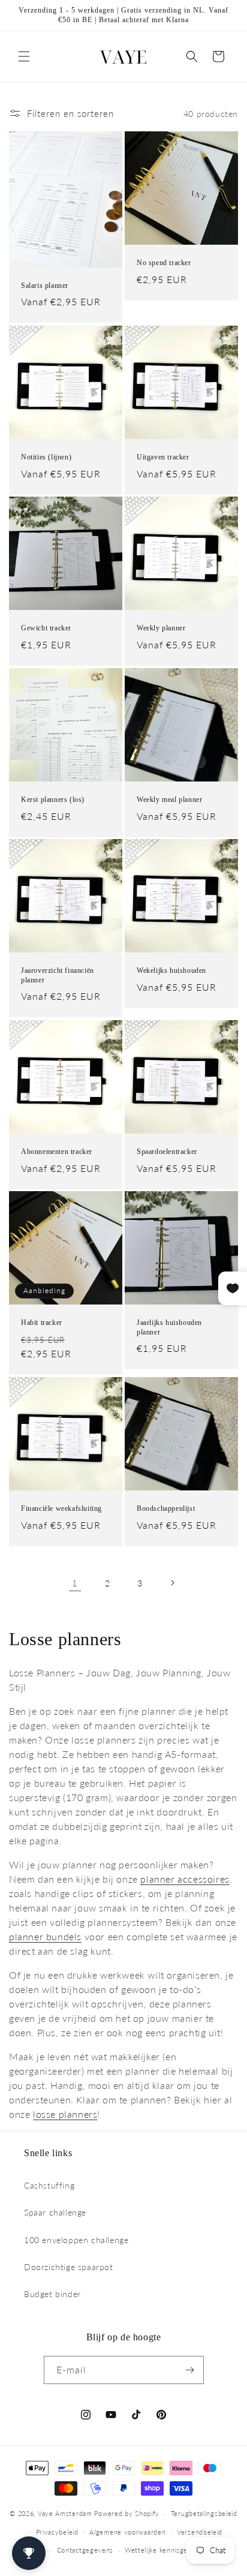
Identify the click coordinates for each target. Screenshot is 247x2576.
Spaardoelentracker (167, 1152)
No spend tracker (164, 263)
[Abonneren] (190, 2370)
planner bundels (45, 1936)
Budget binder (52, 2294)
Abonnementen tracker (57, 1152)
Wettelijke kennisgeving (163, 2550)
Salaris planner (45, 285)
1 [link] (75, 1583)
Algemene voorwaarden (127, 2532)
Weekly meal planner (169, 799)
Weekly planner (161, 628)
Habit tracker (42, 1322)
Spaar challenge (55, 2212)
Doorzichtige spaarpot (69, 2267)
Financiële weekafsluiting (61, 1508)
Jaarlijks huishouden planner (169, 1327)
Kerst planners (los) (53, 799)
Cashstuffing (49, 2185)
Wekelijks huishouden (171, 970)
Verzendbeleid (200, 2532)
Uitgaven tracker (163, 457)
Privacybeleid (57, 2532)
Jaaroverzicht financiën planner (58, 975)
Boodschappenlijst (166, 1508)
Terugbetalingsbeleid (204, 2513)
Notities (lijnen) (46, 457)
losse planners (65, 2114)
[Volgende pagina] (172, 1583)
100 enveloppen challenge (76, 2240)
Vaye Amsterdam (65, 2513)
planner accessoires (185, 1879)
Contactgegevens (85, 2550)
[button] (24, 56)
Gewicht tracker (46, 628)
